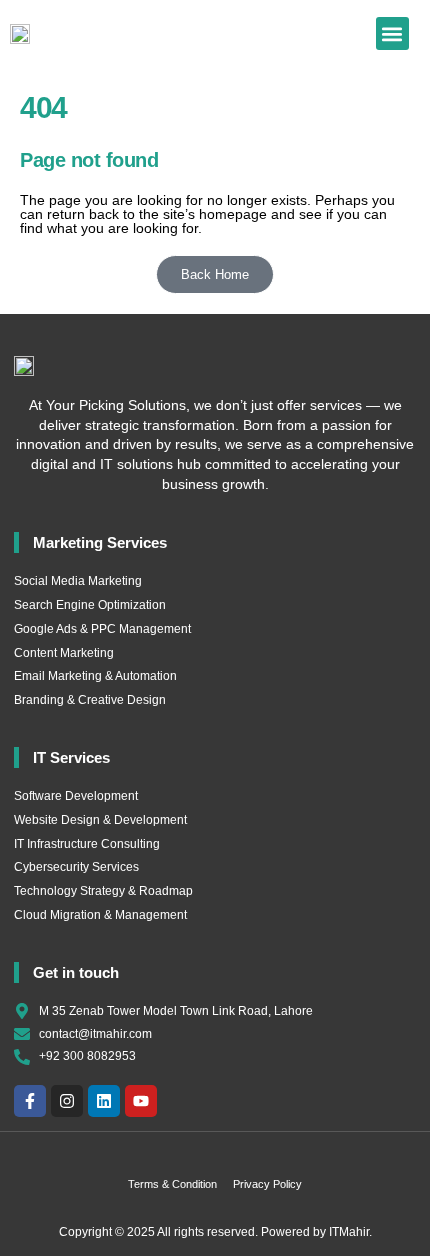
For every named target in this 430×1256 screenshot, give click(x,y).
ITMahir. (350, 1232)
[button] (392, 33)
